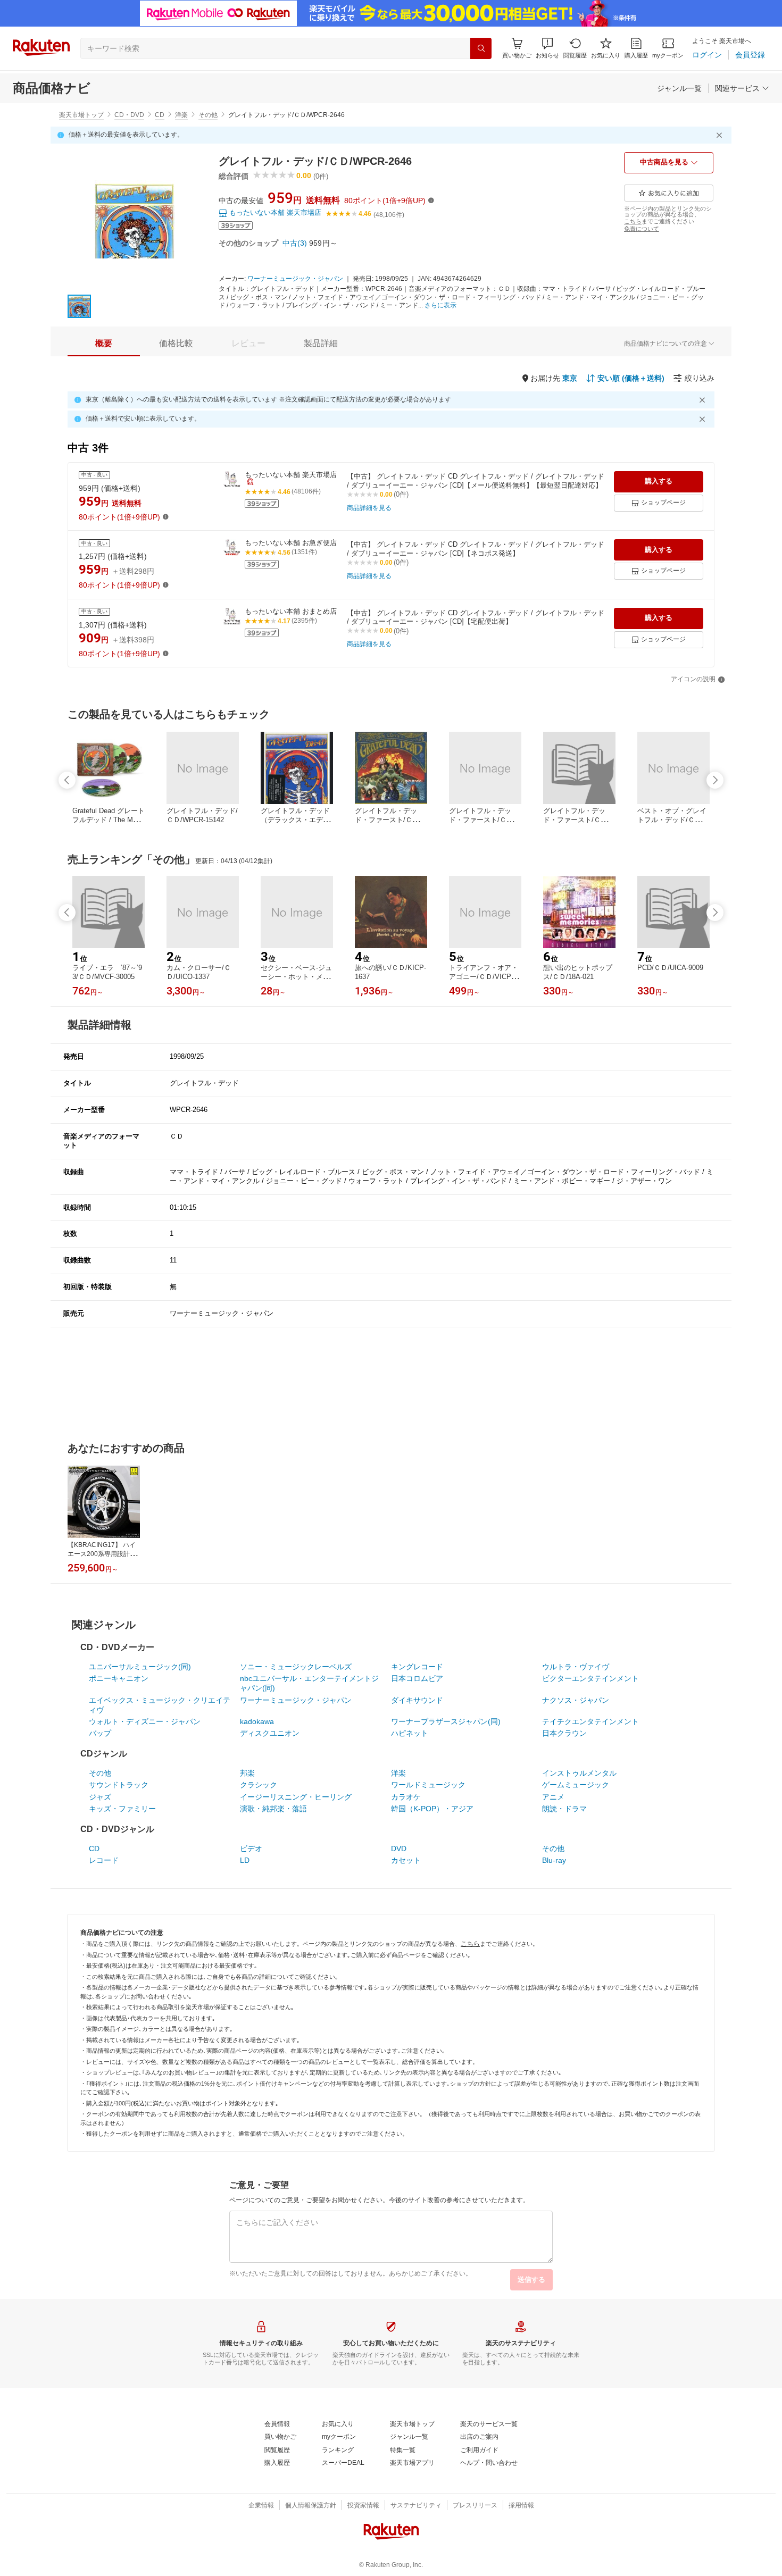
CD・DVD (129, 115)
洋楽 (181, 115)
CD (160, 115)
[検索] (481, 48)
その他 (208, 115)
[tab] (104, 344)
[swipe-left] (67, 780)
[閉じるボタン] (721, 135)
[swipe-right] (715, 780)
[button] (547, 48)
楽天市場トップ (81, 115)
